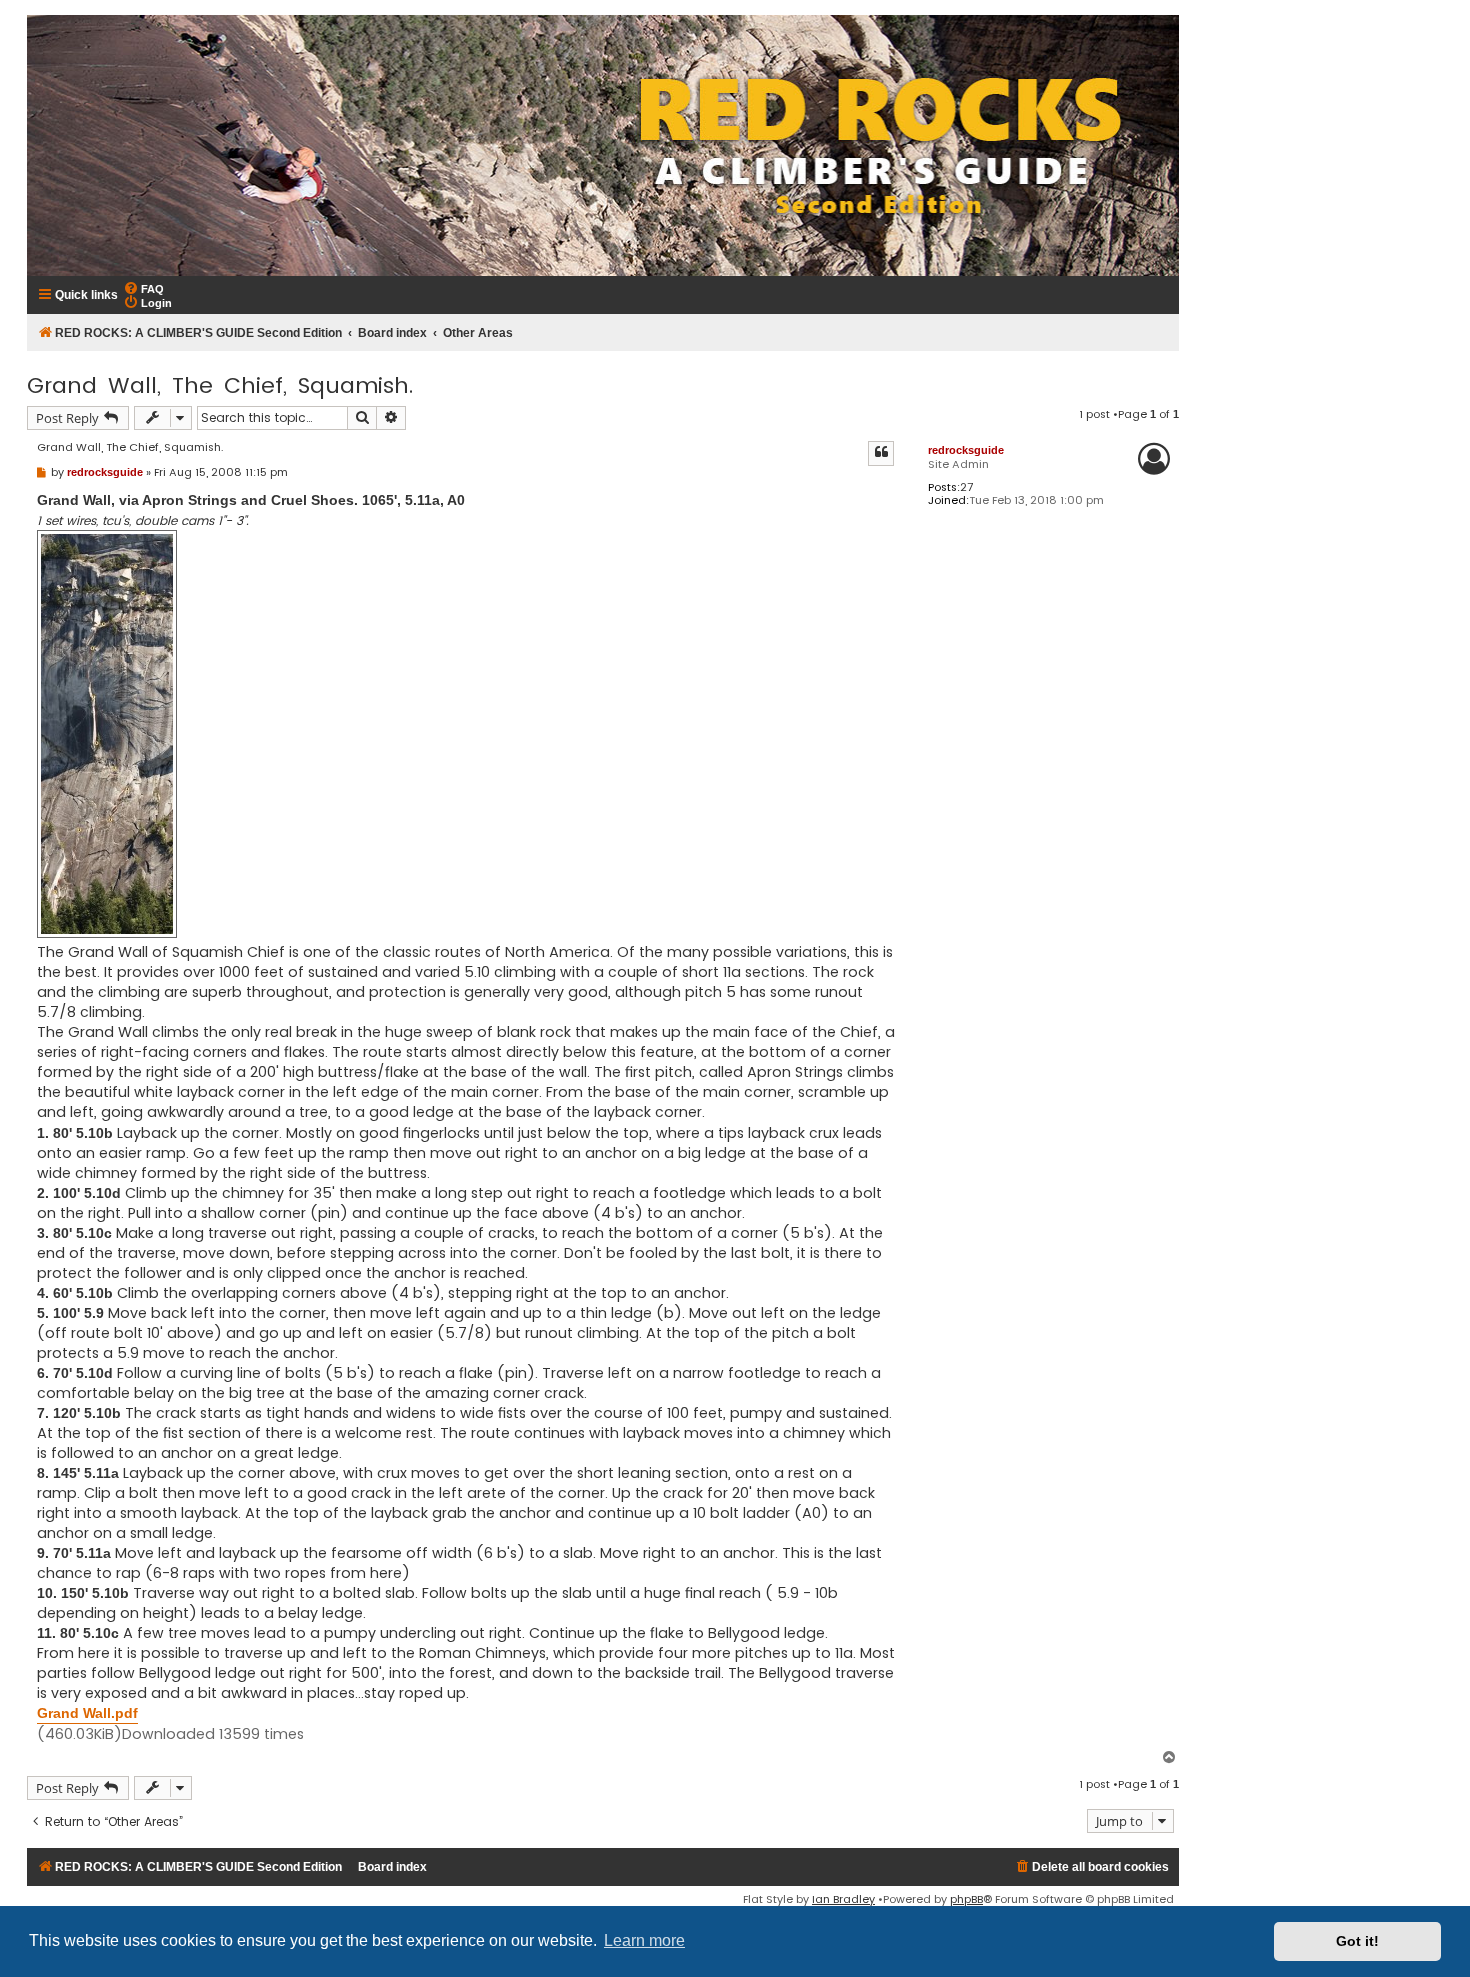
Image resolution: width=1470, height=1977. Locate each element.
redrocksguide (966, 450)
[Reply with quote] (881, 453)
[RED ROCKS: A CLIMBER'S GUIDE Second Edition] (603, 145)
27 (966, 487)
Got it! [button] (1357, 1941)
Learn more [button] (644, 1940)
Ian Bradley (843, 1899)
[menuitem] (143, 288)
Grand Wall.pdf (87, 1713)
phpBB (966, 1899)
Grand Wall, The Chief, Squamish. (220, 385)
